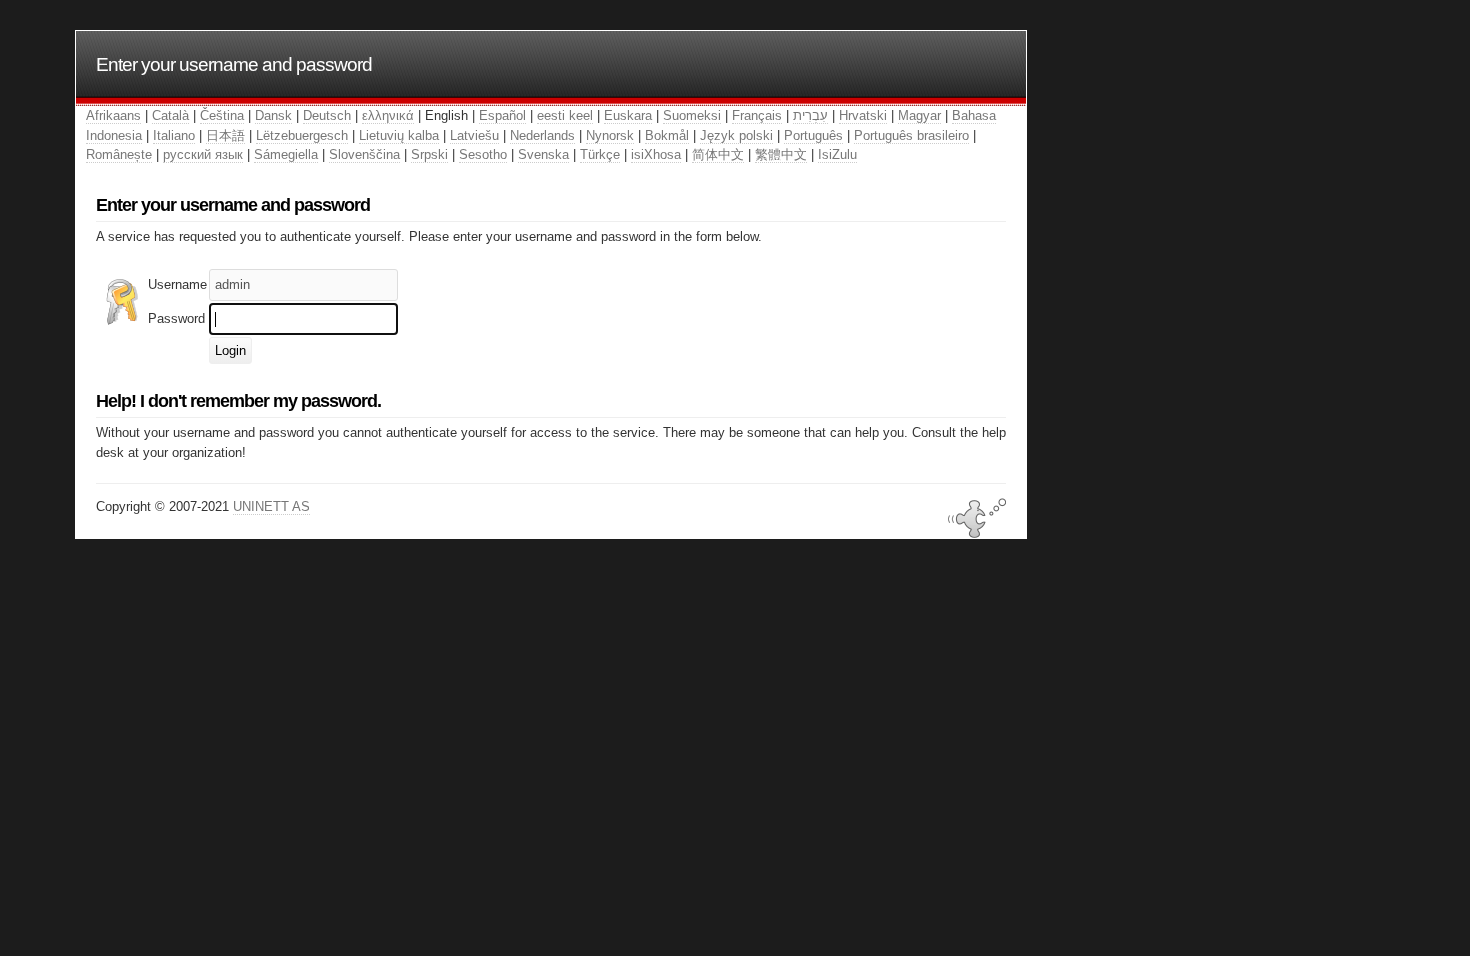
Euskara (628, 115)
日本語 (225, 135)
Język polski (736, 135)
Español (502, 115)
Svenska (543, 154)
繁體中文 (781, 154)
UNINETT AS (271, 506)
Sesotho (483, 154)
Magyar (919, 115)
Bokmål (667, 135)
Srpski (429, 154)
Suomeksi (692, 115)
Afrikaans (113, 115)
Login (230, 350)
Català (170, 115)
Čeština (222, 115)
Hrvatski (863, 115)
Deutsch (327, 115)
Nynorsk (610, 135)
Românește (119, 154)
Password (176, 318)
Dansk (273, 115)
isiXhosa (656, 154)
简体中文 (718, 154)
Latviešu (474, 135)
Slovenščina (364, 154)
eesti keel (565, 115)
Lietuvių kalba (399, 135)
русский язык (203, 154)
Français (757, 115)
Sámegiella (286, 154)
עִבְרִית (810, 115)
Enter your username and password (234, 64)
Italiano (174, 135)
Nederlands (542, 135)
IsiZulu (837, 154)
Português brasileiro (911, 135)
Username (177, 284)
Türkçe (600, 154)
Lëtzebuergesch (302, 135)
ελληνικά (388, 115)
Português (813, 135)
